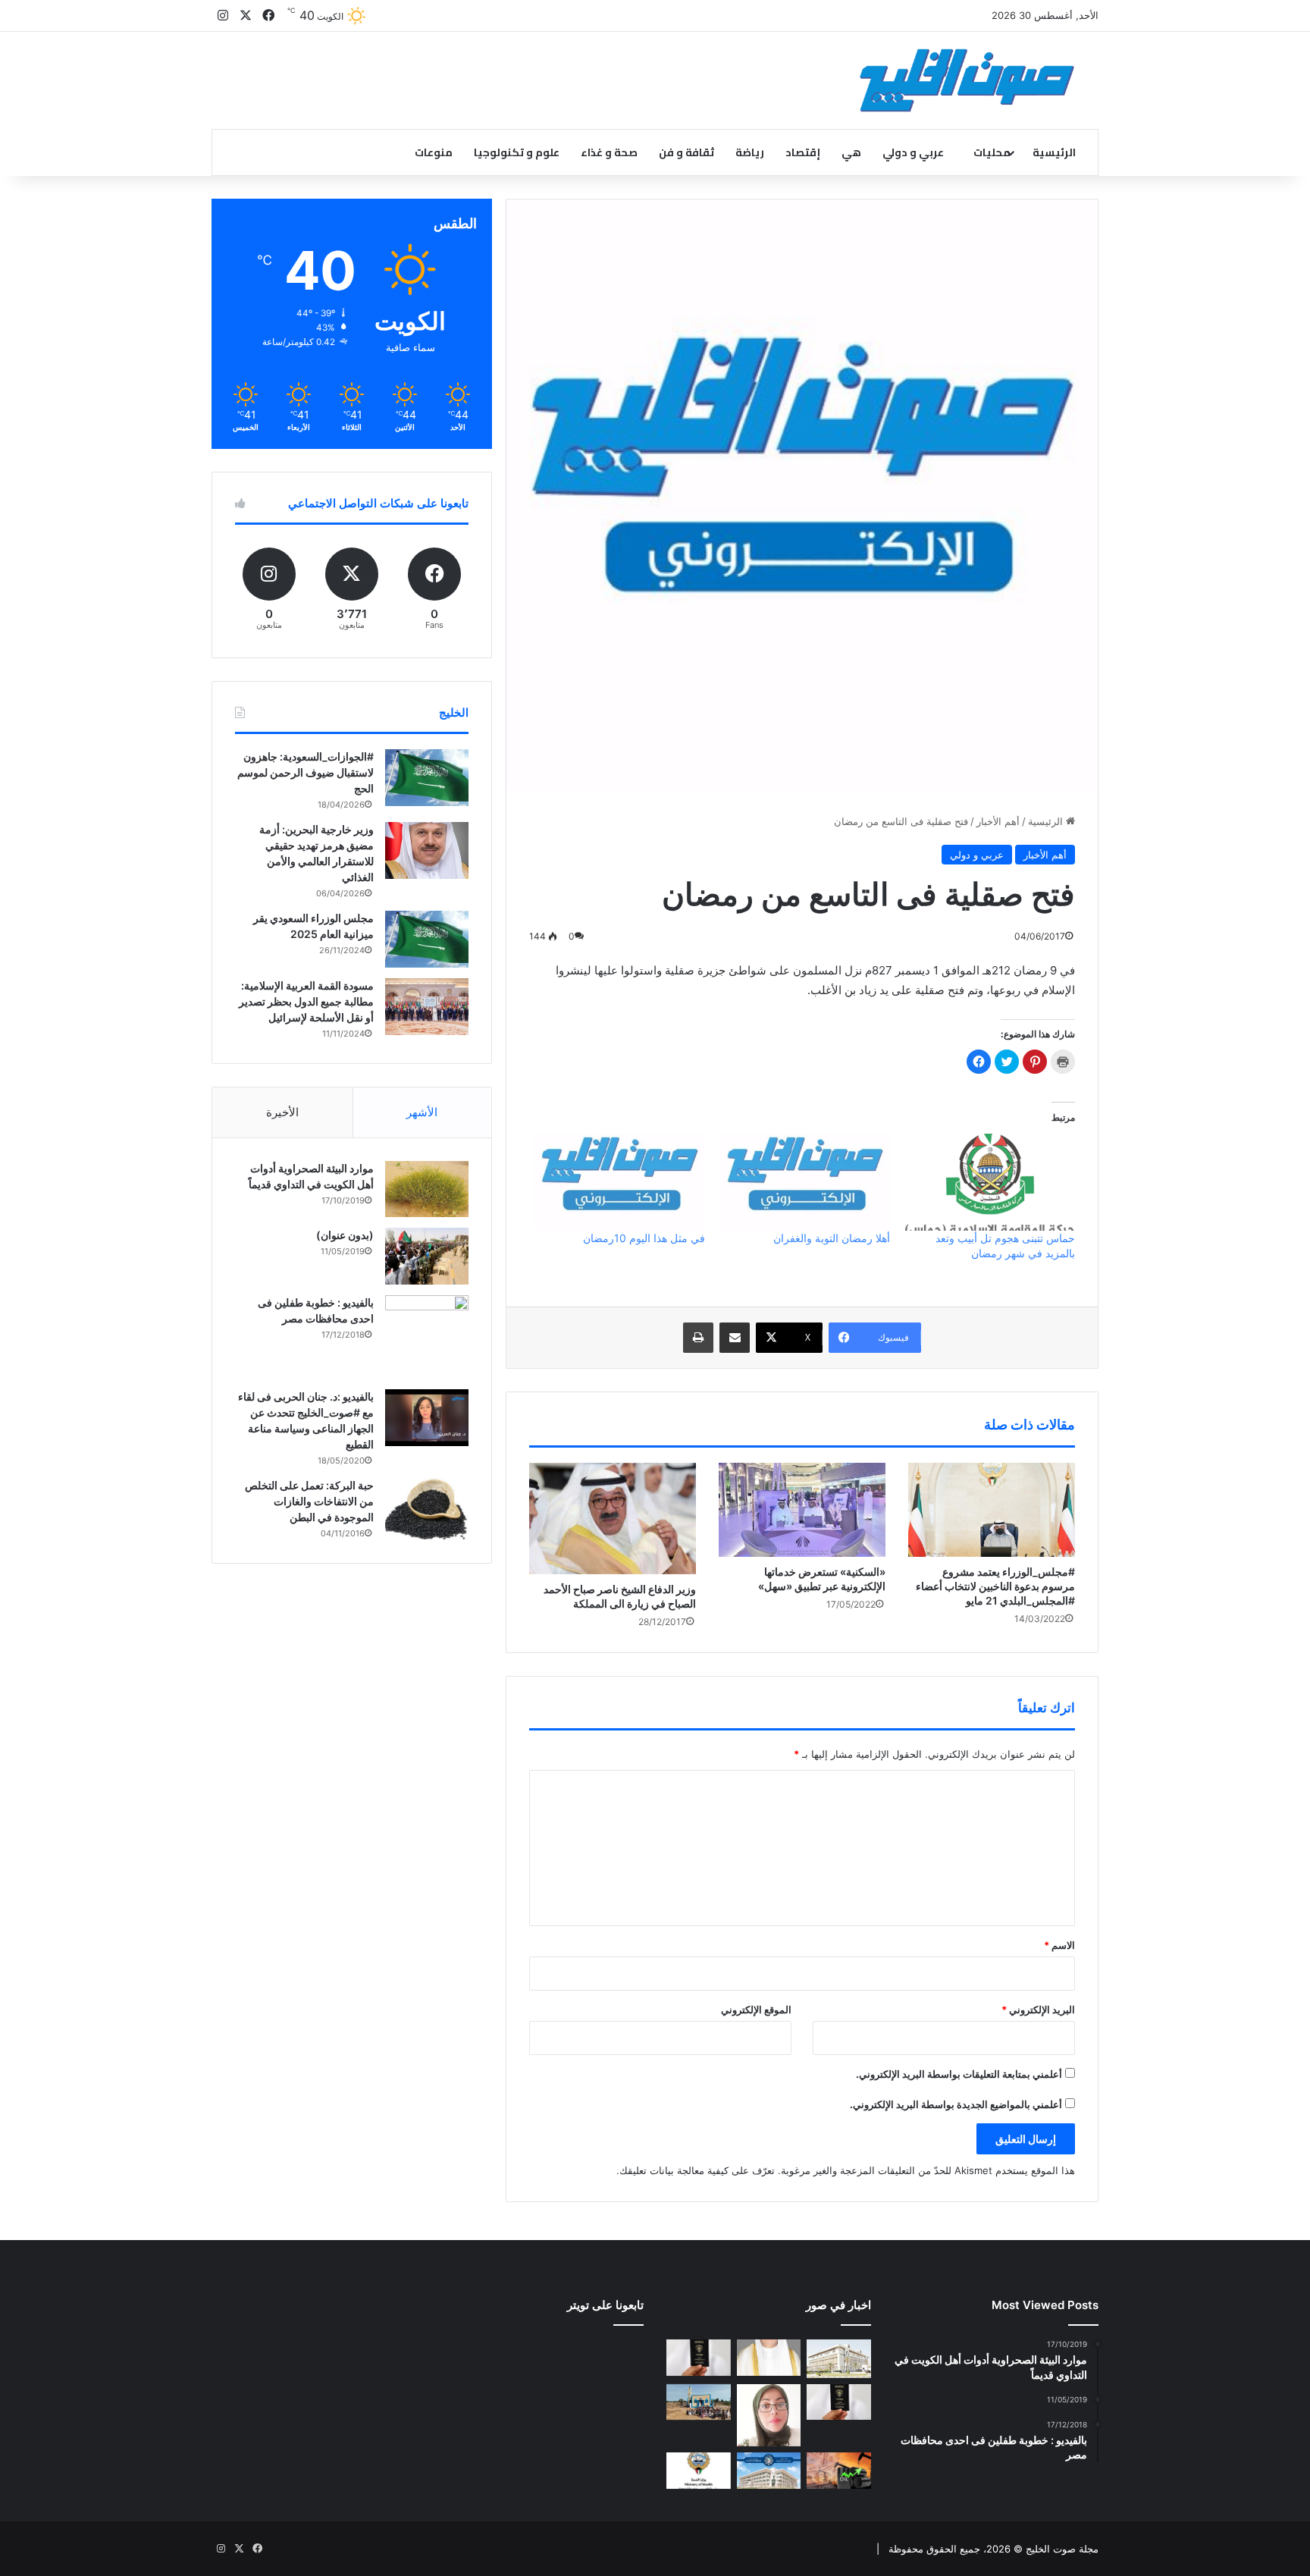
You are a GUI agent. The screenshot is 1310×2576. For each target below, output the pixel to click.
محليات (992, 152)
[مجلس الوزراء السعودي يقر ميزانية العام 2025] (427, 939)
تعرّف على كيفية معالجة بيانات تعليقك (697, 2170)
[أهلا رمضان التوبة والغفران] (805, 1182)
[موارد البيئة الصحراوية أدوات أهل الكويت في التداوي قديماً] (427, 1189)
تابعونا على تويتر (605, 2305)
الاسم (1059, 1945)
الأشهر (422, 1112)
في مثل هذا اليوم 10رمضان (644, 1238)
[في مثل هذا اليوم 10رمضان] (619, 1182)
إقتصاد (803, 152)
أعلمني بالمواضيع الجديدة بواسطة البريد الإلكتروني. (956, 2104)
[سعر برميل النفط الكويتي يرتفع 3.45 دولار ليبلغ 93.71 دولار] (839, 2471)
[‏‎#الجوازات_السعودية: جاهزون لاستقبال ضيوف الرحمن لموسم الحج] (427, 778)
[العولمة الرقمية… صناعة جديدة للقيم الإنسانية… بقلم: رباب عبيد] (769, 2416)
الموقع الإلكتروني (756, 2010)
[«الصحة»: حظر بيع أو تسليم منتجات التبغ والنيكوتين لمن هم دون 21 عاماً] (699, 2471)
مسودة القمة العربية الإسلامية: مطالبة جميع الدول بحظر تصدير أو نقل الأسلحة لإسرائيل (306, 1001)
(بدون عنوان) (345, 1235)
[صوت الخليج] (967, 80)
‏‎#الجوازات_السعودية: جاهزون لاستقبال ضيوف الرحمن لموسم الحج (306, 772)
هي (851, 152)
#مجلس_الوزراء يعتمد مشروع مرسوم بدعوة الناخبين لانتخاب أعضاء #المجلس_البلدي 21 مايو (995, 1586)
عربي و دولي (913, 152)
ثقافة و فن (686, 152)
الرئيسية (1054, 152)
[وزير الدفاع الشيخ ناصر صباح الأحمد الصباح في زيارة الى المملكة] (613, 1519)
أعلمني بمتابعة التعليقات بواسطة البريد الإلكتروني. (959, 2074)
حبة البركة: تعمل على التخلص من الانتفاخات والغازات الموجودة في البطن (309, 1501)
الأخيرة (282, 1112)
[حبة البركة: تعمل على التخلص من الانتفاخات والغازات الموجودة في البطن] (427, 1509)
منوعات (434, 152)
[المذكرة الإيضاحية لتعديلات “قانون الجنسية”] (699, 2358)
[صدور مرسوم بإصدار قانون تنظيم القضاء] (839, 2358)
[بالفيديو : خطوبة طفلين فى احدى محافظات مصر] (427, 1337)
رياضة (750, 152)
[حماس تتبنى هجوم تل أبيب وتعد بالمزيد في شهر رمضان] (990, 1182)
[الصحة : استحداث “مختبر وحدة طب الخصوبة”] (769, 2358)
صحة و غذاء (609, 152)
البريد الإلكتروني (1038, 2010)
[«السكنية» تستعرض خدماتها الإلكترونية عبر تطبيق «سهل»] (802, 1510)
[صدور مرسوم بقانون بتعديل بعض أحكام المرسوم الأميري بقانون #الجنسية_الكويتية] (839, 2402)
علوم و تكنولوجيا (517, 152)
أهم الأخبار (998, 821)
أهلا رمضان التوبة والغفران (832, 1238)
